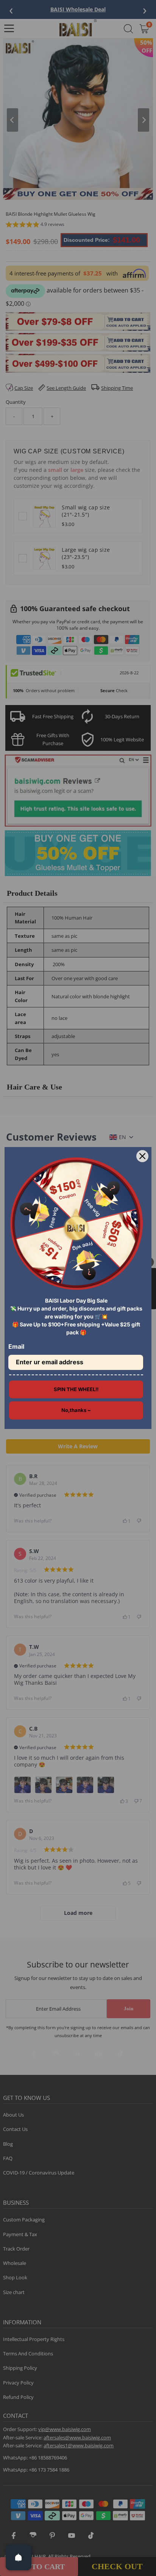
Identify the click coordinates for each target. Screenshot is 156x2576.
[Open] (19, 2557)
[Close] (142, 1156)
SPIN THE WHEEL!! (76, 1389)
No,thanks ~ (76, 1410)
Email (16, 1346)
